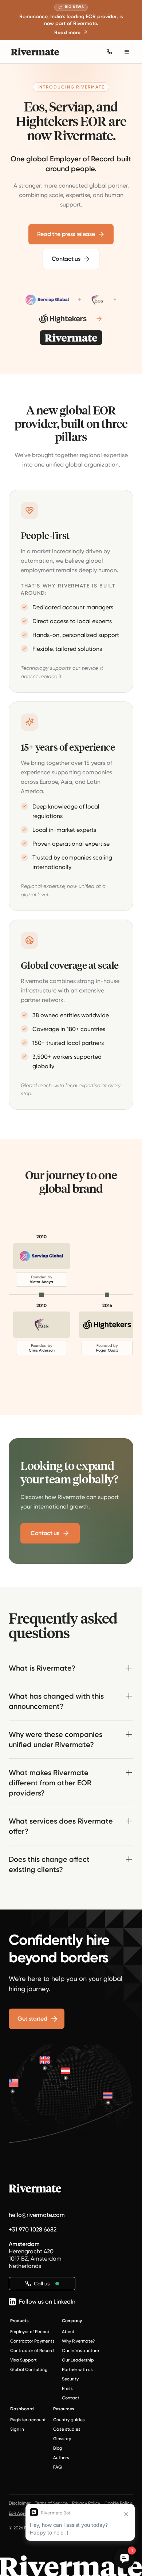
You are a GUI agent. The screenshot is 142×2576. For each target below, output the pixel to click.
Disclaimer (20, 2503)
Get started (32, 2019)
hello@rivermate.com (37, 2215)
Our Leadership (78, 2360)
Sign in (17, 2429)
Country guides (69, 2420)
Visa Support (23, 2360)
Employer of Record (30, 2332)
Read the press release (66, 234)
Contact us (66, 259)
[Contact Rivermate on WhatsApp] (109, 52)
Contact (71, 2398)
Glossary (62, 2439)
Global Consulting (29, 2369)
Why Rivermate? (78, 2341)
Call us (42, 2284)
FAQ (58, 2467)
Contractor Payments (32, 2341)
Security (70, 2379)
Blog (58, 2448)
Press (67, 2388)
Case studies (67, 2429)
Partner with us (77, 2369)
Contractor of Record (32, 2351)
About (68, 2332)
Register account (28, 2420)
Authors (61, 2458)
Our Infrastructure (80, 2351)
